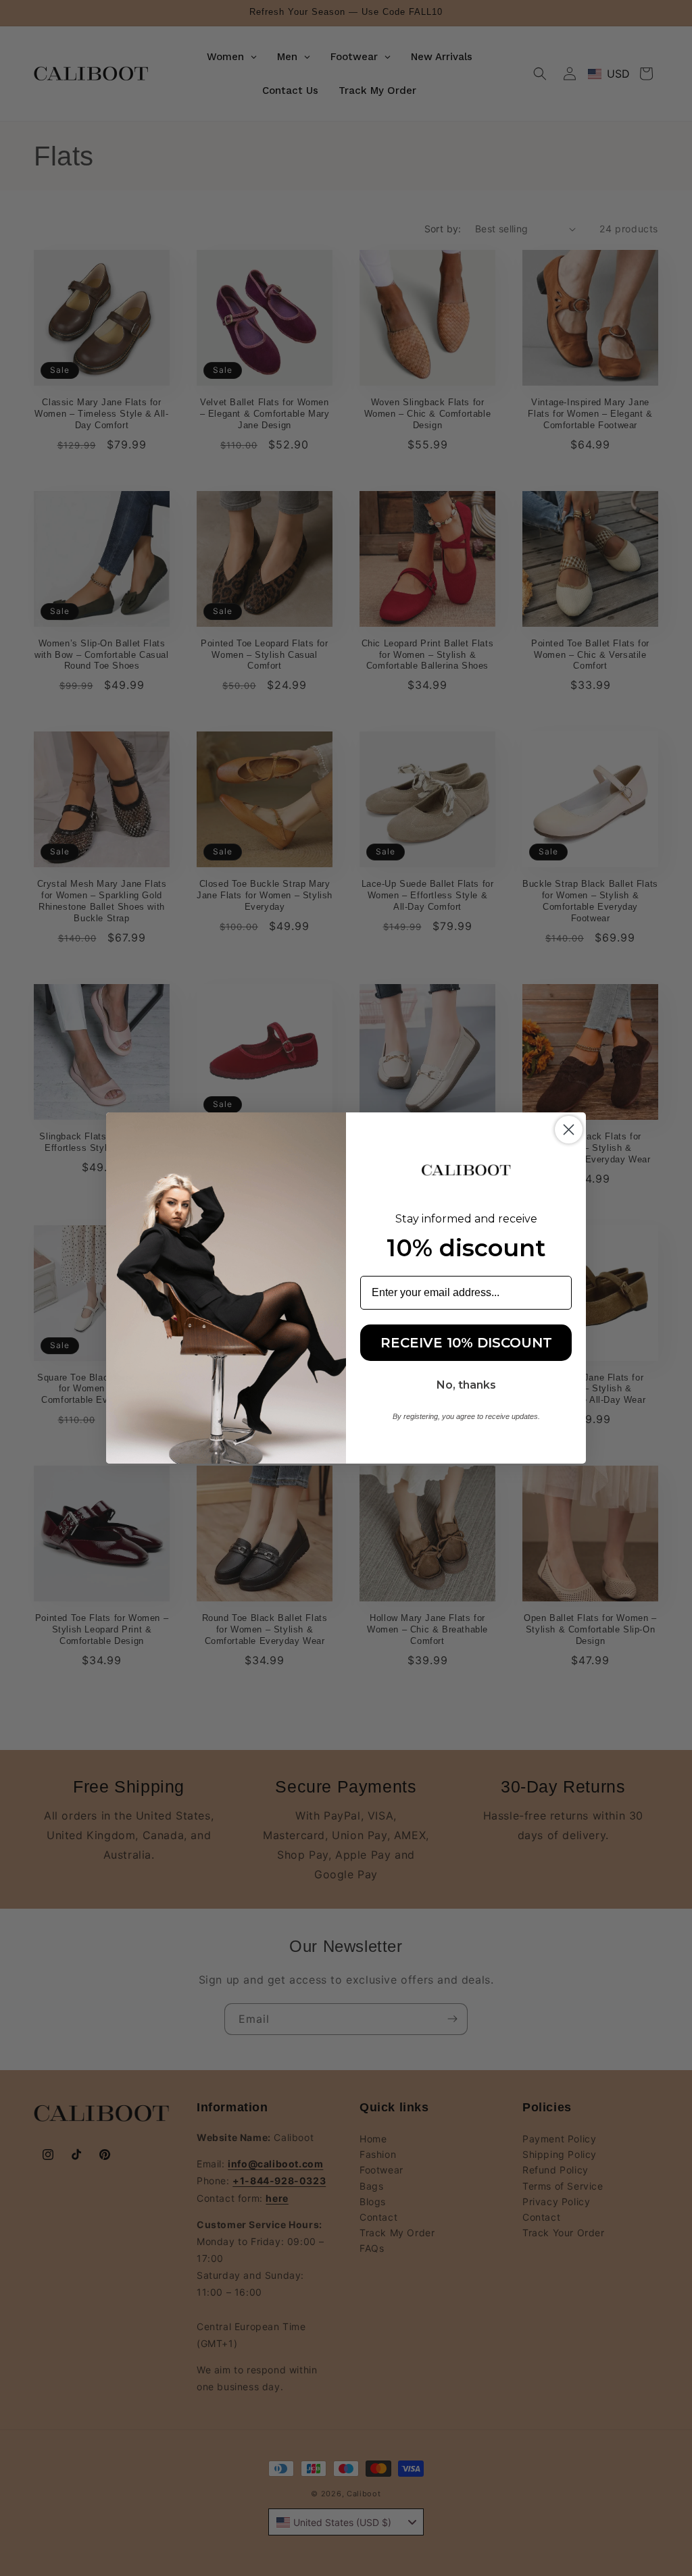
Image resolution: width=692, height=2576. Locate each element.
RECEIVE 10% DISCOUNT (466, 1343)
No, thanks (466, 1385)
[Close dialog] (569, 1130)
